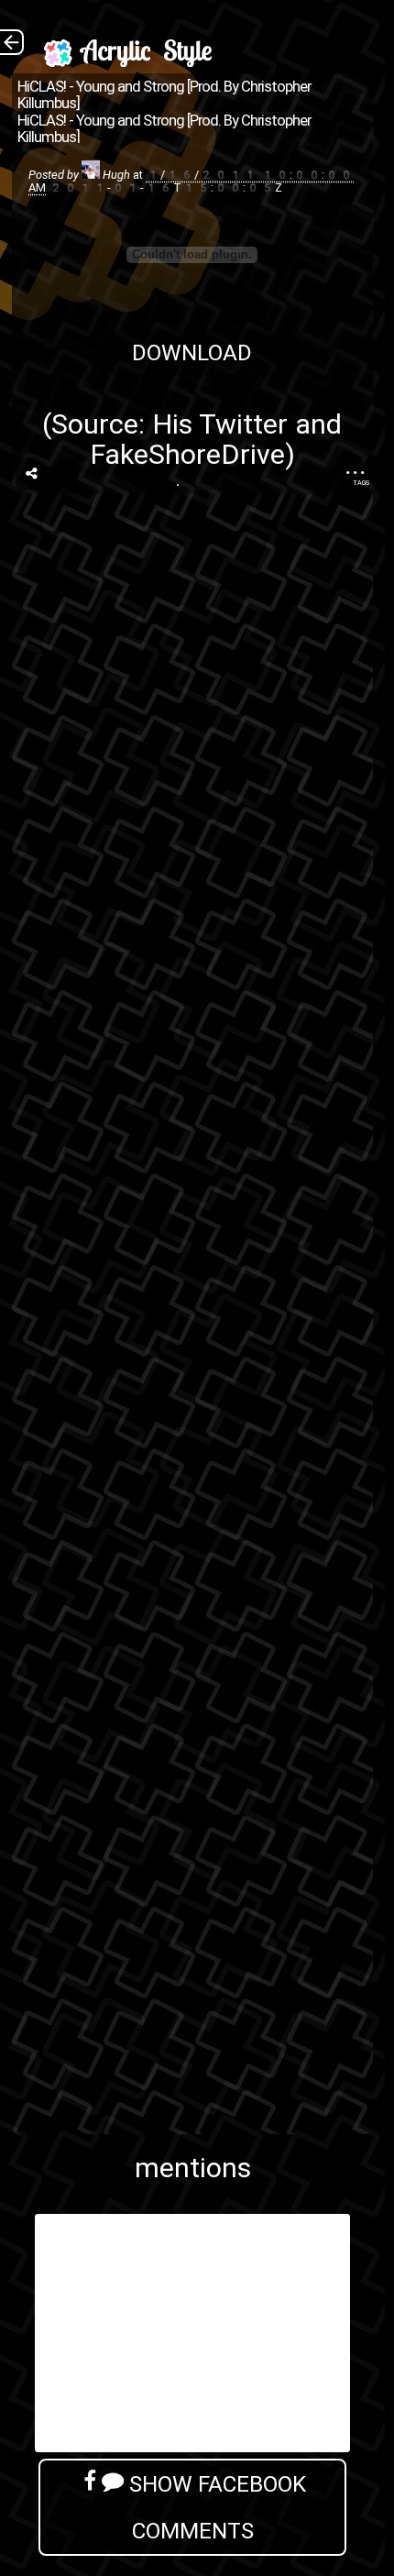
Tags (361, 483)
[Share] (32, 474)
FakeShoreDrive (187, 454)
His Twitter (220, 424)
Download (192, 352)
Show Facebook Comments (215, 2507)
